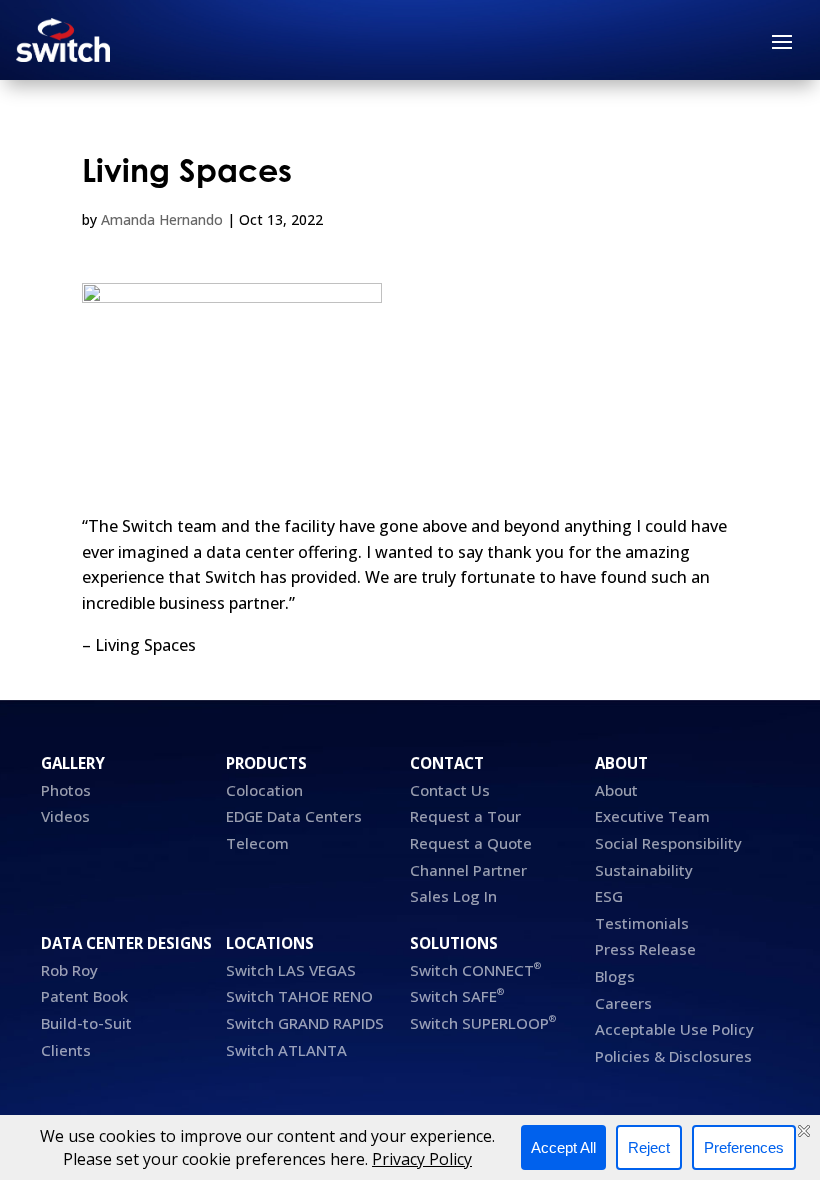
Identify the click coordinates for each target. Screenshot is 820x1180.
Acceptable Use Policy (674, 1029)
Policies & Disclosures (673, 1056)
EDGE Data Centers (294, 816)
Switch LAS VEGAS (291, 970)
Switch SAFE (457, 996)
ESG (609, 896)
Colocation (264, 790)
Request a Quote (471, 843)
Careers (623, 1003)
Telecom (257, 843)
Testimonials (642, 923)
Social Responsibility (668, 843)
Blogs (615, 976)
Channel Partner (468, 870)
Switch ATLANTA (286, 1050)
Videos (65, 816)
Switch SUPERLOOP (483, 1023)
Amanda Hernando (162, 219)
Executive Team (652, 816)
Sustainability (644, 870)
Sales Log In (453, 896)
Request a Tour (465, 816)
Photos (66, 790)
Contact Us (450, 790)
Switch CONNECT (475, 970)
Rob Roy (69, 970)
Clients (66, 1050)
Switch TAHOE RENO (301, 996)
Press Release (645, 949)
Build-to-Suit (86, 1023)
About (616, 790)
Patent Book (86, 996)
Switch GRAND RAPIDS (305, 1023)
